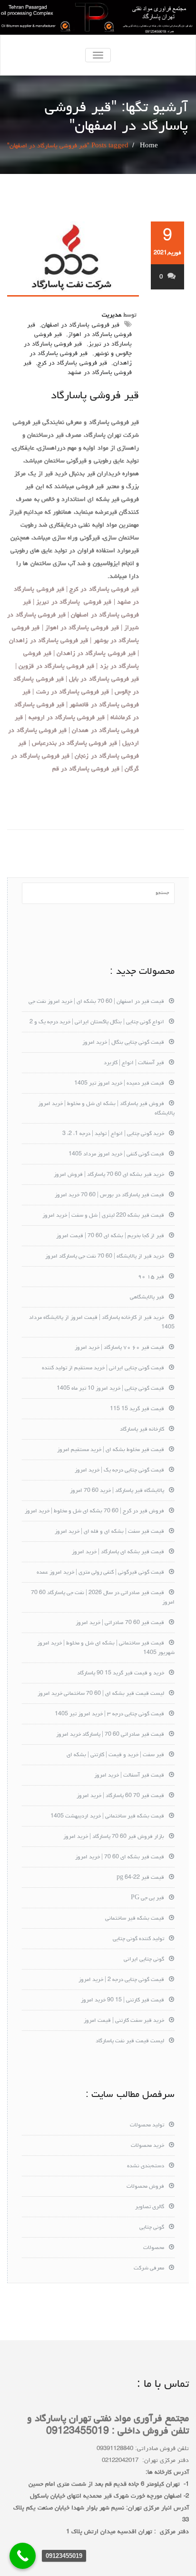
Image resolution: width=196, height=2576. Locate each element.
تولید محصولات (147, 2125)
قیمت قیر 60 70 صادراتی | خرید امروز (120, 1623)
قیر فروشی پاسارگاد (95, 396)
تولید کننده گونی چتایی (138, 1939)
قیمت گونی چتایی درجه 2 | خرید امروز (121, 1980)
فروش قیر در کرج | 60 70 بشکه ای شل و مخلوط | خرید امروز (94, 1511)
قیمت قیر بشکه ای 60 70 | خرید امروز (120, 1857)
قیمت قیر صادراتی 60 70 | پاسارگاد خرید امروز (110, 1735)
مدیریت (112, 315)
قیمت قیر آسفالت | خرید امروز (129, 1776)
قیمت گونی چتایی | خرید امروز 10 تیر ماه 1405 (110, 1389)
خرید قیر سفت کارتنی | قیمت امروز (124, 2021)
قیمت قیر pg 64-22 (140, 1878)
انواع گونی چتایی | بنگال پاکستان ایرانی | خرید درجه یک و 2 (97, 1022)
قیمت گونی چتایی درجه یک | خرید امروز (119, 1471)
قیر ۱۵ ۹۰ (151, 1277)
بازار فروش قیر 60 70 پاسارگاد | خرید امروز (114, 1837)
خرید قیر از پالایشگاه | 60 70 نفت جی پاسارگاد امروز (105, 1257)
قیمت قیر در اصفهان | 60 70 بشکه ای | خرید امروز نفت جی (96, 1002)
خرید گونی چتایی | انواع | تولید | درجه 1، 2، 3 (113, 1134)
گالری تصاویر (150, 2207)
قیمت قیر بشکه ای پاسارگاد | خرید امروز (118, 1552)
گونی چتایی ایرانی (144, 1960)
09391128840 (115, 2449)
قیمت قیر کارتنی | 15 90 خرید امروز (122, 2000)
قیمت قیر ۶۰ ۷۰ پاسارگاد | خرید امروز (119, 1348)
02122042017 (120, 2461)
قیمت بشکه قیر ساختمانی (135, 1919)
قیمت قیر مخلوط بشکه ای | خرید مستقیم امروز (111, 1450)
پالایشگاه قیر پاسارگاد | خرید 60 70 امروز (117, 1491)
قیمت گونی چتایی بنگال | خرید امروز (123, 1043)
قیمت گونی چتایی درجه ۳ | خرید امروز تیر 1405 (109, 1714)
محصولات (154, 2248)
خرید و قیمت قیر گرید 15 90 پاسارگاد (121, 1673)
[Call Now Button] (23, 2556)
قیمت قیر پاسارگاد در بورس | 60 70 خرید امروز (109, 1195)
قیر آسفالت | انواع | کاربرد (134, 1063)
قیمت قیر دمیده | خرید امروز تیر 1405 (119, 1084)
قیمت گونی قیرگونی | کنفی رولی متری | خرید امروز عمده (100, 1573)
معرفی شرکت (149, 2268)
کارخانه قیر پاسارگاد (142, 1430)
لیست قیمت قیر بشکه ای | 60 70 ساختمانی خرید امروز (101, 1694)
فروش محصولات (145, 2187)
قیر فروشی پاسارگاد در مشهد (78, 368)
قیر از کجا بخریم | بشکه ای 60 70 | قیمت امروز (110, 1236)
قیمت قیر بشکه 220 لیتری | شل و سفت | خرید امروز (103, 1216)
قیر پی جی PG (147, 1898)
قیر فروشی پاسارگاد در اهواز (79, 330)
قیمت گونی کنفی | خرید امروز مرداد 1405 (116, 1154)
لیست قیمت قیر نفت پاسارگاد (130, 2041)
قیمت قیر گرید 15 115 (137, 1409)
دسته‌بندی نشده (146, 2166)
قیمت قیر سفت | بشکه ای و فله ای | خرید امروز (109, 1532)
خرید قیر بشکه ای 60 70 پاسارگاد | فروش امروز (109, 1175)
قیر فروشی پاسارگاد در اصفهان (80, 325)
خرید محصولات (147, 2146)
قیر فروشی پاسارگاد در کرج (72, 363)
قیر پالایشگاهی (147, 1298)
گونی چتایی (152, 2228)
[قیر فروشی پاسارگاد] (73, 259)
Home (149, 146)
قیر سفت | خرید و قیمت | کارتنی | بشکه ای (115, 1755)
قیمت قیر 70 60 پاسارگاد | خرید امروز (120, 1796)
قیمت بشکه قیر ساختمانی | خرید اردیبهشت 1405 (107, 1817)
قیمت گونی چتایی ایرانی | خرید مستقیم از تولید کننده (103, 1368)
